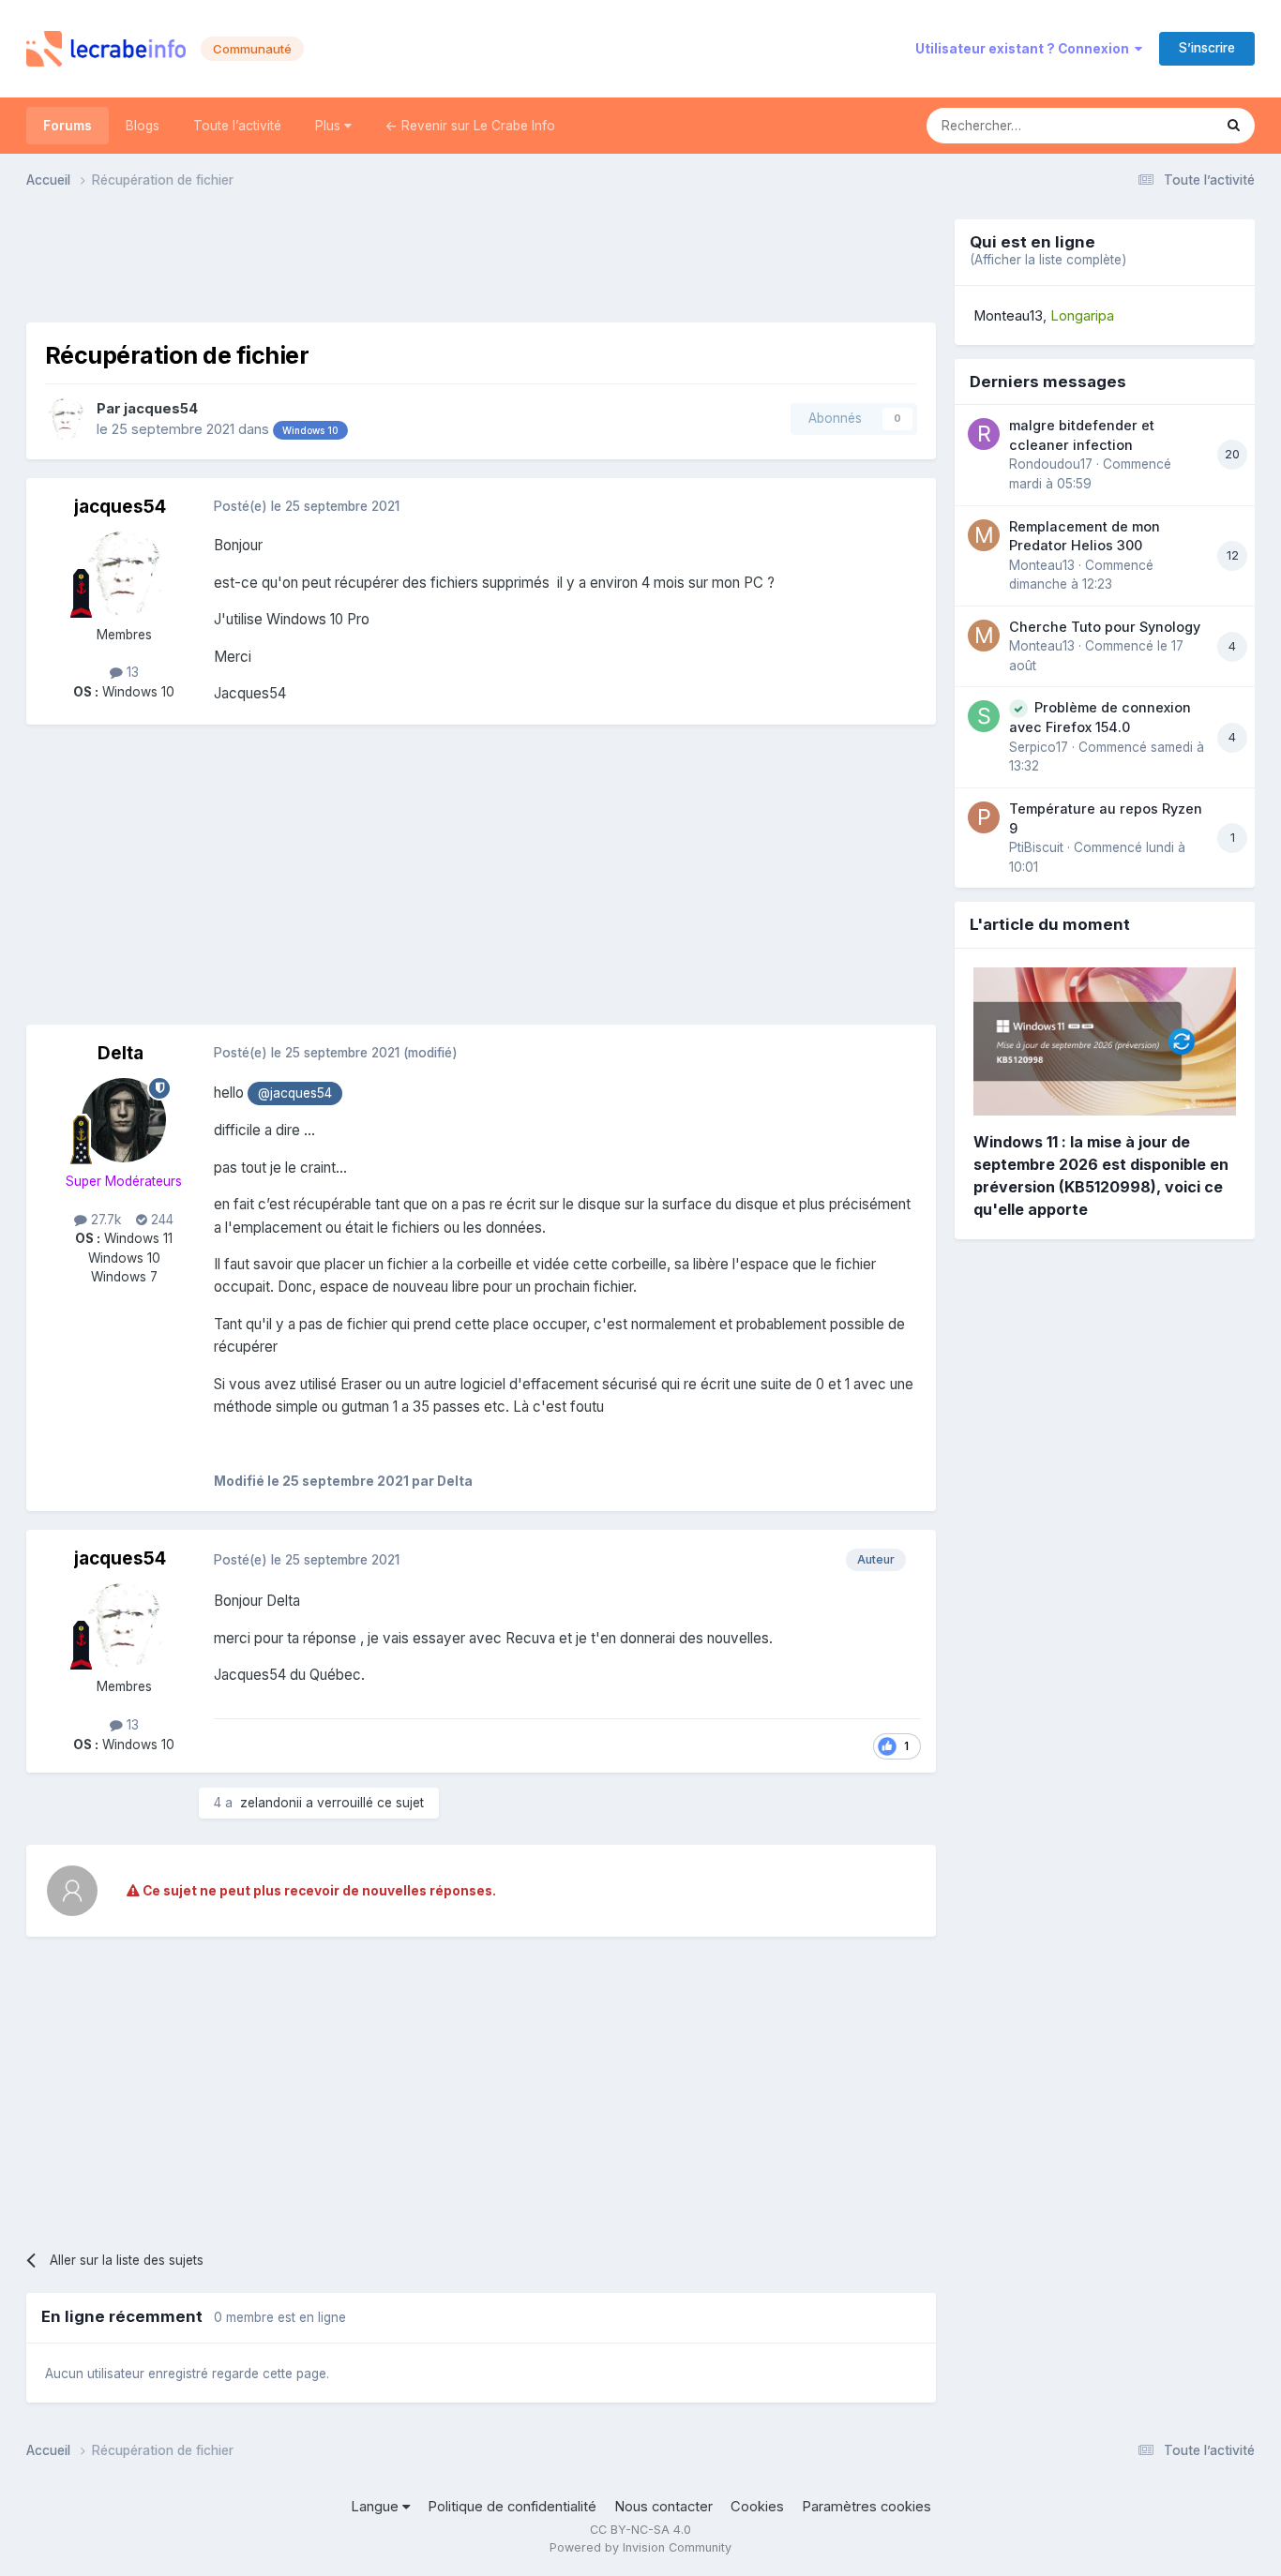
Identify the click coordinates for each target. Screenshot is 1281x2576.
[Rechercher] (1234, 126)
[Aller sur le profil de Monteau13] (984, 535)
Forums (68, 126)
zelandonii (271, 1803)
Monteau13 (1008, 316)
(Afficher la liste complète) (1048, 260)
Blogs (143, 126)
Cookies (757, 2507)
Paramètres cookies (867, 2507)
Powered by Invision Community (640, 2547)
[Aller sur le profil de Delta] (124, 1120)
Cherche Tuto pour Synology (1105, 627)
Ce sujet (1163, 125)
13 (131, 672)
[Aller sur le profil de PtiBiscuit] (984, 817)
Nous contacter (663, 2507)
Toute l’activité (237, 126)
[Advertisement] (481, 262)
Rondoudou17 (1051, 464)
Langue (377, 2507)
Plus (330, 126)
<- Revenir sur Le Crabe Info (470, 126)
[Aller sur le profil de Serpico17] (984, 716)
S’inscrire (1207, 48)
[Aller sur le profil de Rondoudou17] (984, 434)
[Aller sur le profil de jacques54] (66, 419)
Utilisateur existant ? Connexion (1025, 49)
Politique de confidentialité (512, 2507)
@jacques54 (295, 1093)
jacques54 (161, 409)
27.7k (104, 1220)
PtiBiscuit (1036, 847)
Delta (121, 1053)
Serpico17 (1039, 747)
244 (160, 1220)
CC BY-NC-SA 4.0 (640, 2530)
